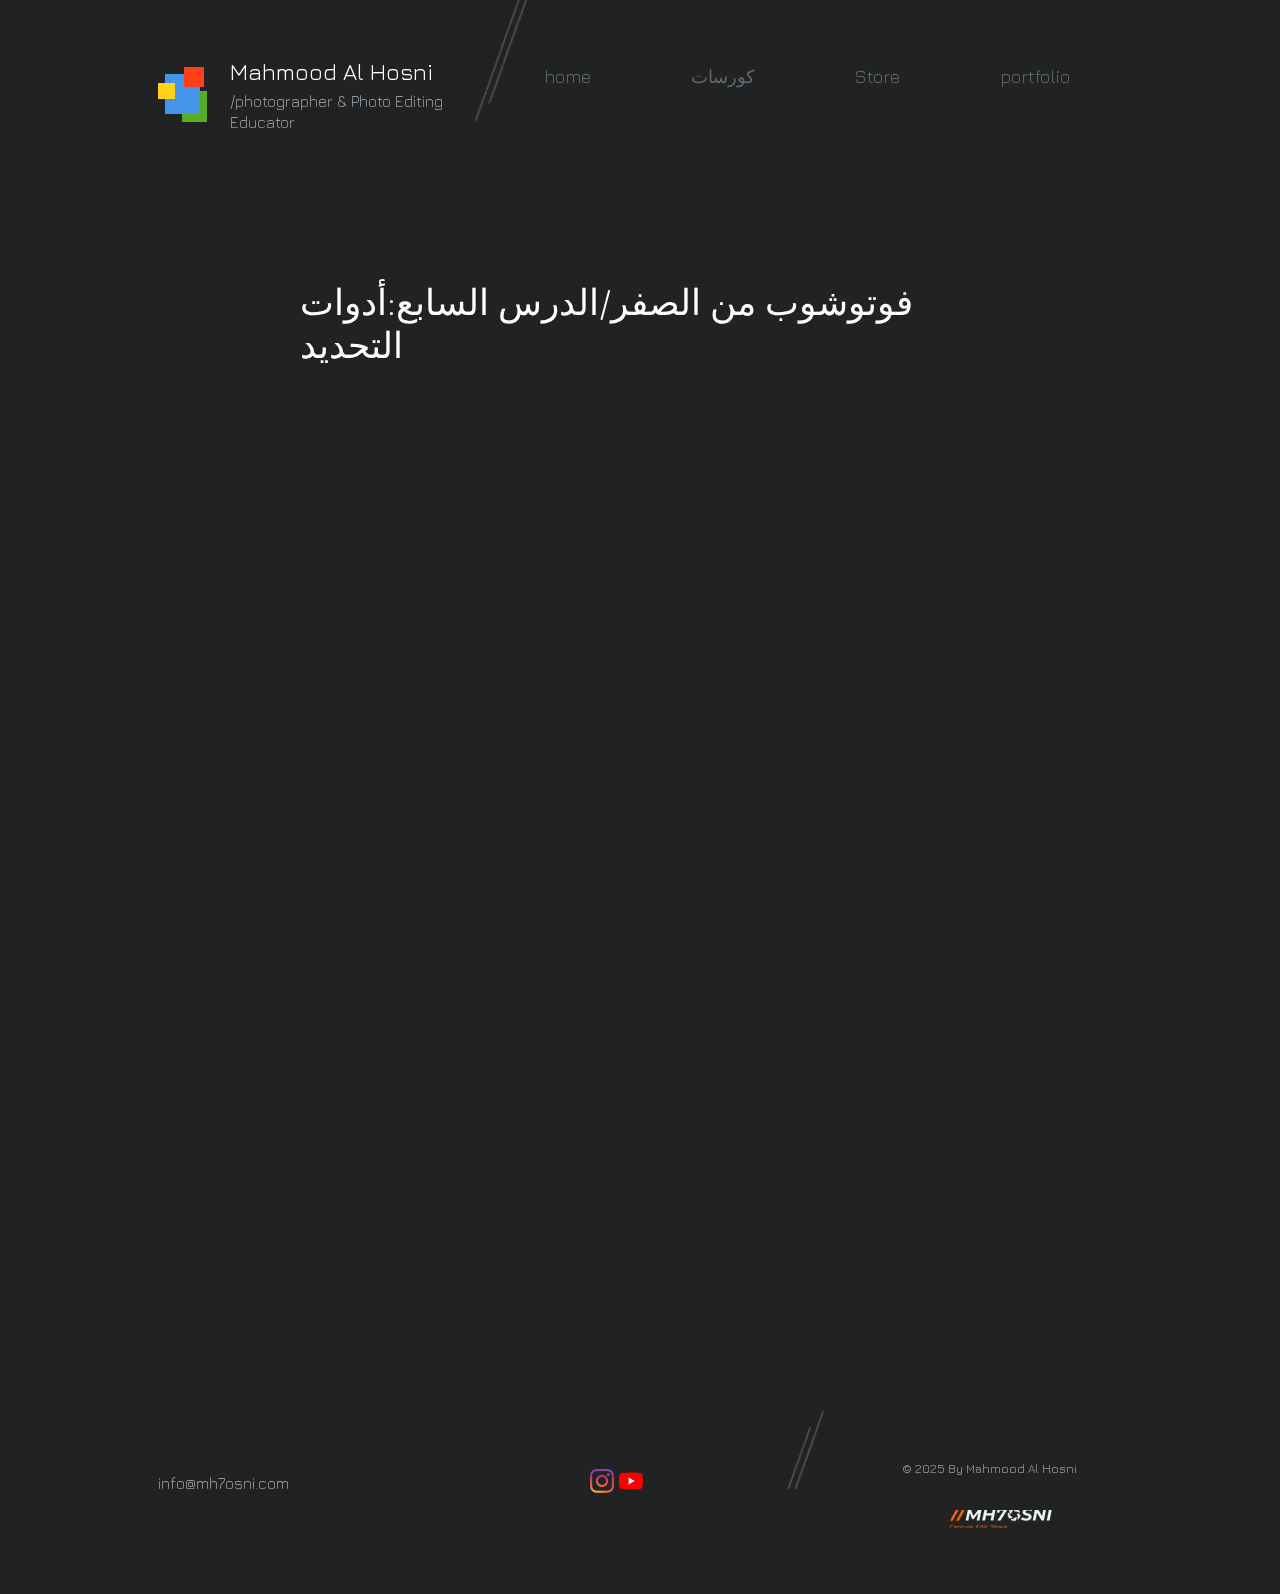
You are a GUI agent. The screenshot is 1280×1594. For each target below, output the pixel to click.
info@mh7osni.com (223, 1483)
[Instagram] (602, 1481)
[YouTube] (631, 1481)
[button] (723, 76)
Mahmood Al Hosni (331, 71)
